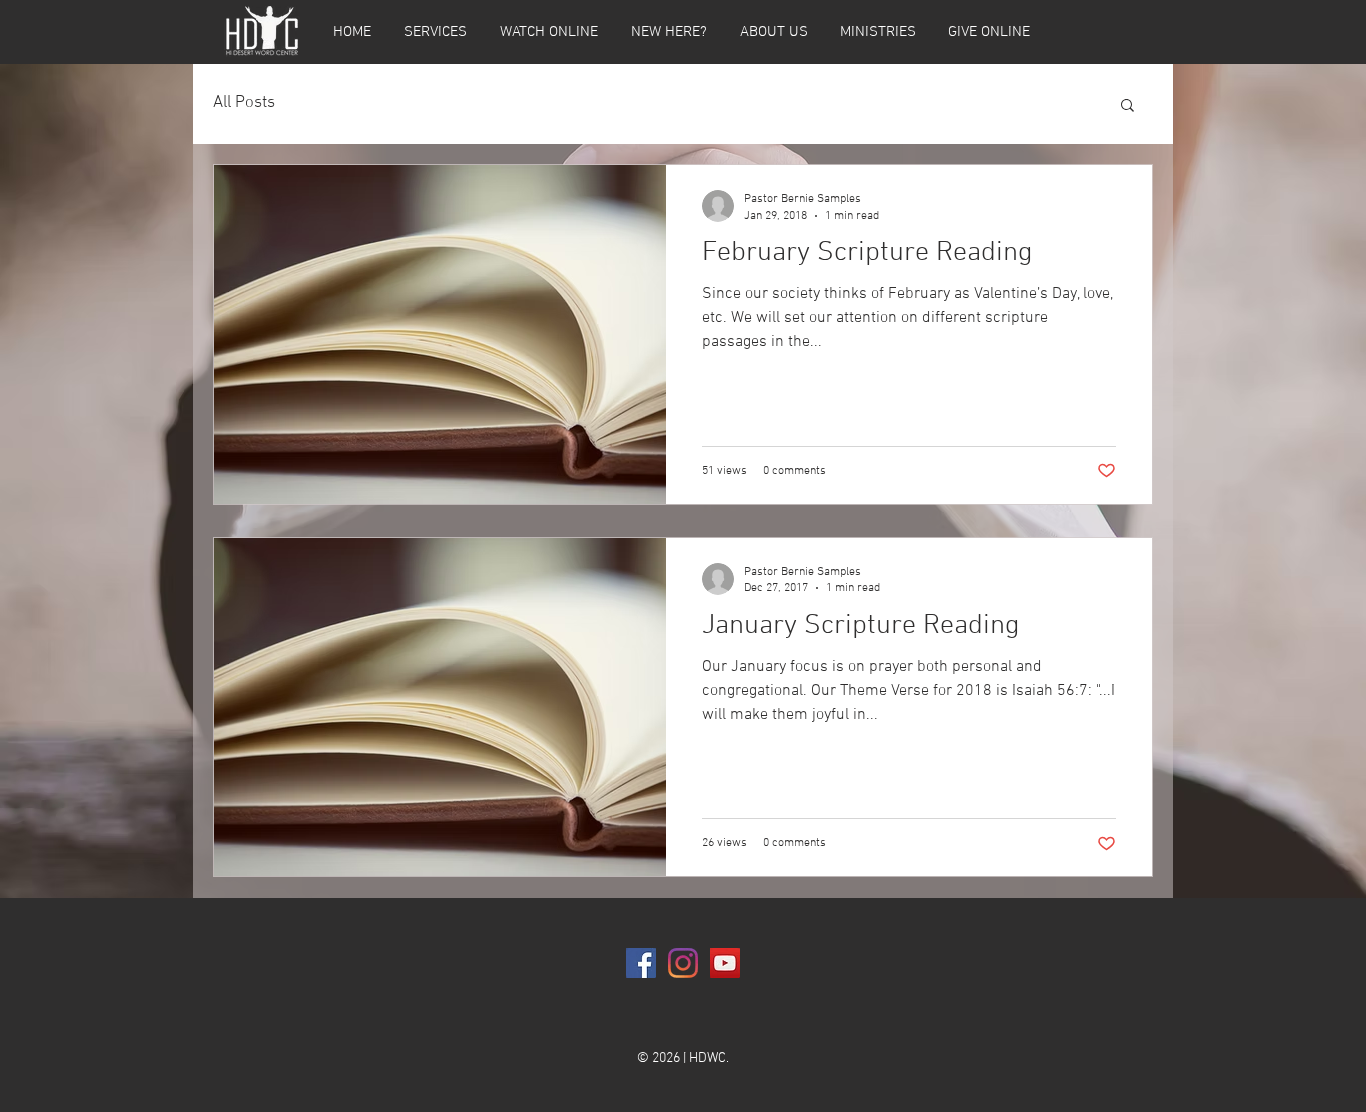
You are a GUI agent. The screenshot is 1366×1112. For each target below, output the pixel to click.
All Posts (244, 103)
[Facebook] (641, 963)
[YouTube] (725, 963)
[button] (1127, 106)
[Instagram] (683, 963)
